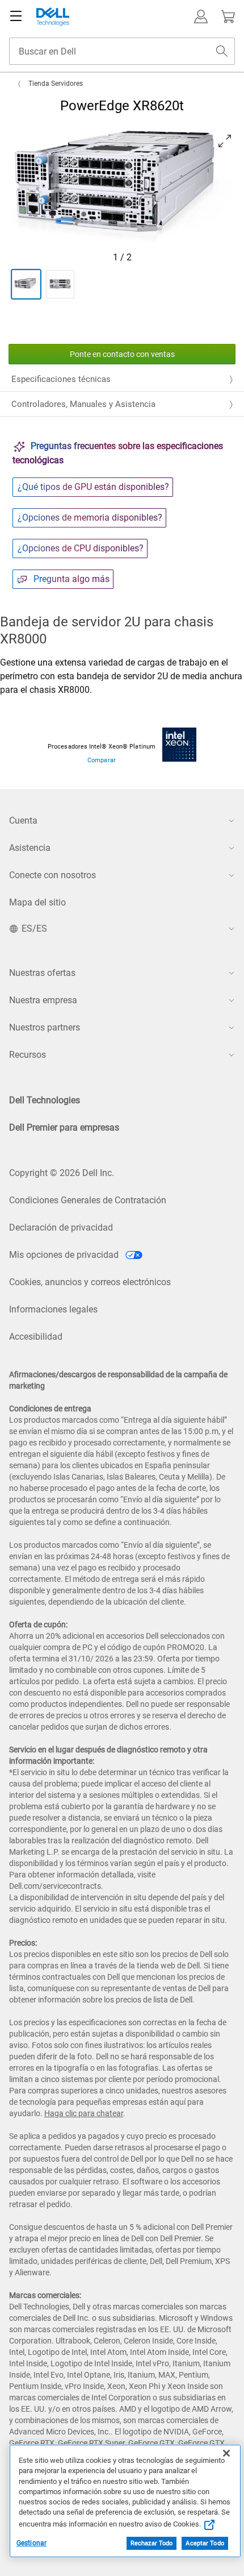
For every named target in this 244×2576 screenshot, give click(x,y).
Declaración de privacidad (61, 1227)
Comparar (101, 760)
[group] (122, 188)
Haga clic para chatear (84, 2113)
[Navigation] (16, 16)
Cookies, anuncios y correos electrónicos (90, 1282)
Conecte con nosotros (52, 875)
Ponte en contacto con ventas (122, 354)
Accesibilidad (36, 1337)
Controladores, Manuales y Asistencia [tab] (83, 404)
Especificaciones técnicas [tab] (61, 379)
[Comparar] (179, 744)
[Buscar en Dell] (222, 51)
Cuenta (23, 820)
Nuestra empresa (43, 1000)
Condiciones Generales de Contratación (88, 1200)
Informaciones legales (53, 1309)
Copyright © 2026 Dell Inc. (62, 1173)
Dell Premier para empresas (64, 1127)
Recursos (28, 1055)
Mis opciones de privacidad (65, 1255)
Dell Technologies (45, 1100)
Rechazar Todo (152, 2543)
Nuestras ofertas (42, 973)
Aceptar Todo (205, 2543)
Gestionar (31, 2543)
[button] (201, 16)
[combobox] (122, 51)
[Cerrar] (226, 2453)
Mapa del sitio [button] (37, 902)
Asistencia (30, 848)
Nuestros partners (45, 1027)
